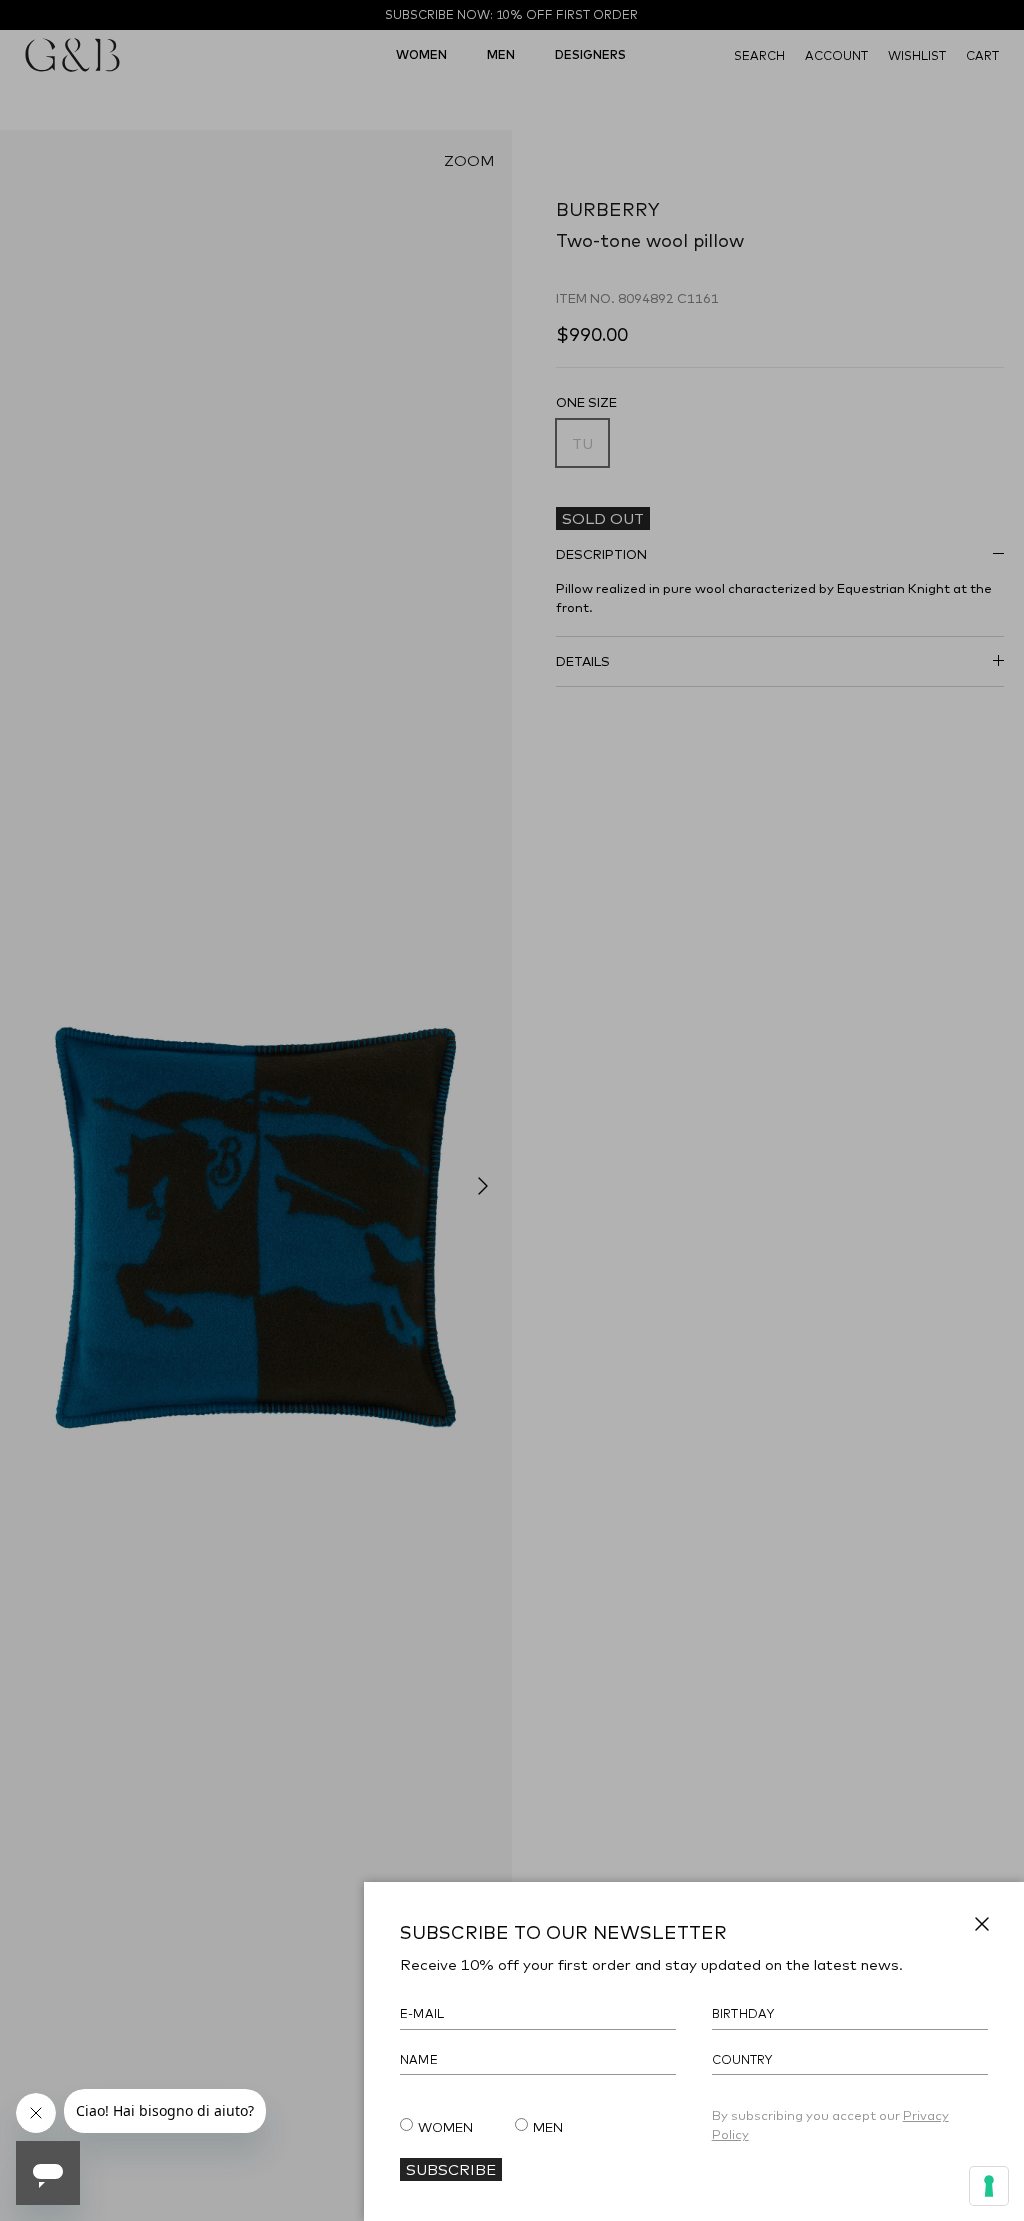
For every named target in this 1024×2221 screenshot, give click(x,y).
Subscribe (451, 2169)
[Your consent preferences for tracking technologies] (989, 2186)
